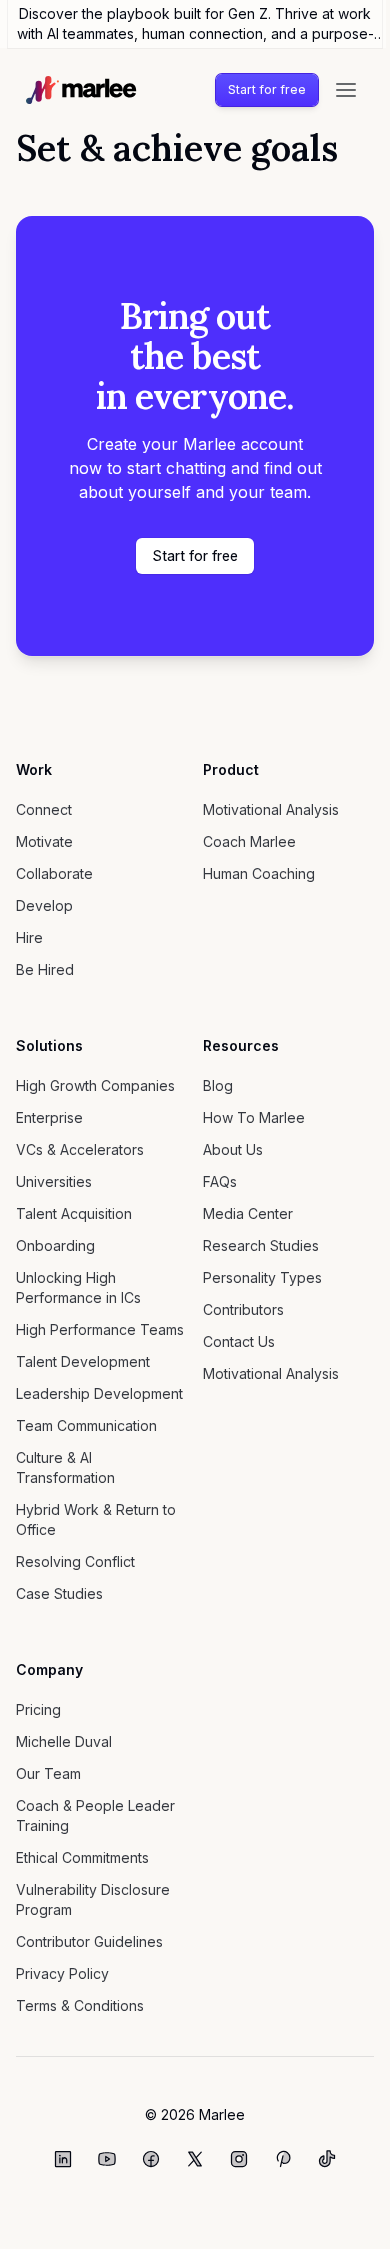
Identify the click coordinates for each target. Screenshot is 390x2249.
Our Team (48, 1773)
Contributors (243, 1309)
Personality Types (262, 1277)
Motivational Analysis (271, 809)
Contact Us (239, 1341)
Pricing (38, 1709)
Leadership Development (99, 1393)
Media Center (248, 1213)
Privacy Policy (62, 1973)
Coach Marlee (249, 841)
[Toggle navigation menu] (346, 90)
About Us (233, 1149)
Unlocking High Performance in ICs (78, 1287)
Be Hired (45, 969)
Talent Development (83, 1361)
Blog (218, 1085)
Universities (54, 1181)
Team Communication (86, 1425)
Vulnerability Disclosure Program (93, 1899)
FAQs (220, 1181)
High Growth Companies (95, 1085)
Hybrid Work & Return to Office (96, 1519)
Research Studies (261, 1245)
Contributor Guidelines (89, 1941)
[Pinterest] (283, 2159)
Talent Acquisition (74, 1213)
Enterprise (49, 1117)
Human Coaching (259, 873)
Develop (44, 905)
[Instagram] (239, 2159)
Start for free (267, 89)
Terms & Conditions (80, 2005)
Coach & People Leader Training (95, 1815)
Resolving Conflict (75, 1561)
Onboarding (55, 1245)
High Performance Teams (100, 1329)
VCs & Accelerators (80, 1149)
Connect (44, 809)
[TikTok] (327, 2159)
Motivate (44, 841)
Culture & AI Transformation (65, 1467)
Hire (29, 937)
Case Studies (59, 1593)
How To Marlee (254, 1117)
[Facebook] (151, 2159)
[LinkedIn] (63, 2159)
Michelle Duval (64, 1741)
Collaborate (54, 873)
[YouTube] (107, 2159)
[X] (195, 2159)
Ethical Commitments (82, 1857)
